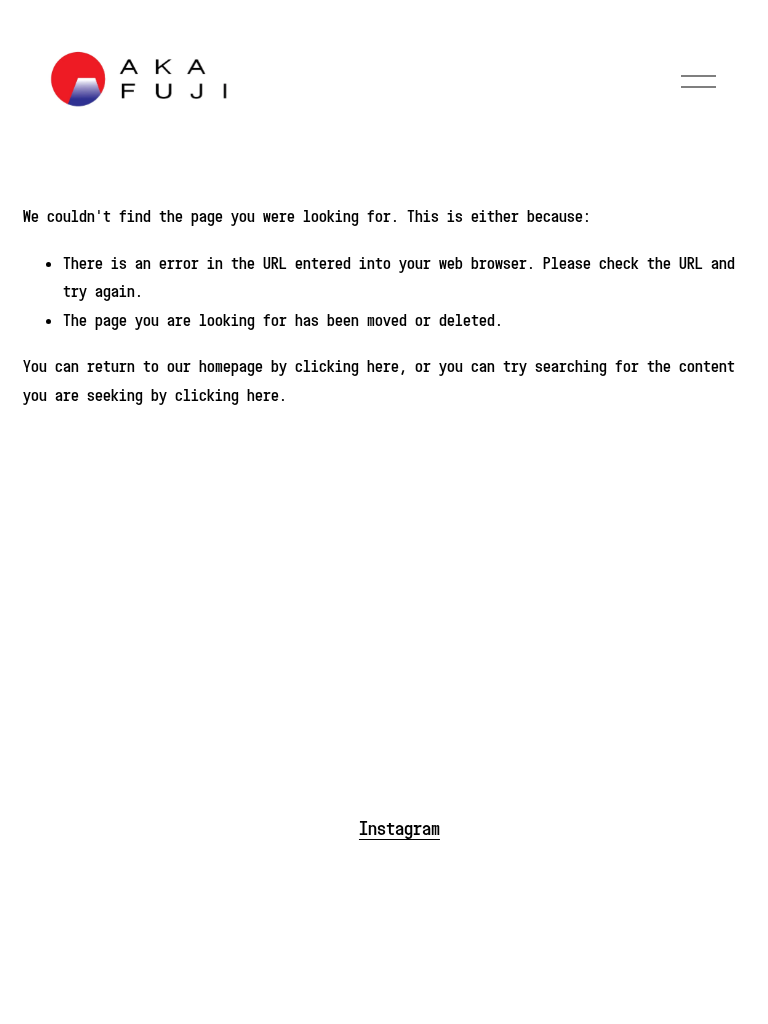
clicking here (347, 366)
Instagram (399, 827)
